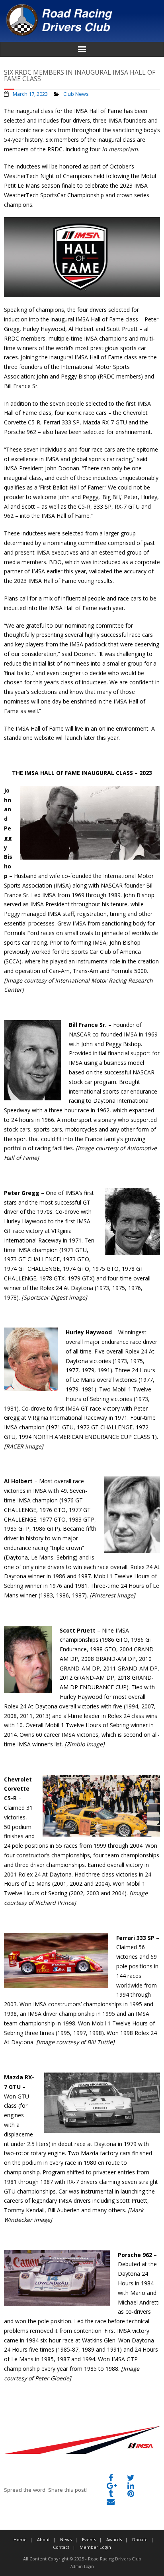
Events (89, 2539)
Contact (61, 2547)
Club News (76, 94)
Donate (140, 2539)
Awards (114, 2539)
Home (20, 2539)
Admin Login (82, 2566)
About (43, 2539)
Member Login (95, 2547)
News (66, 2539)
